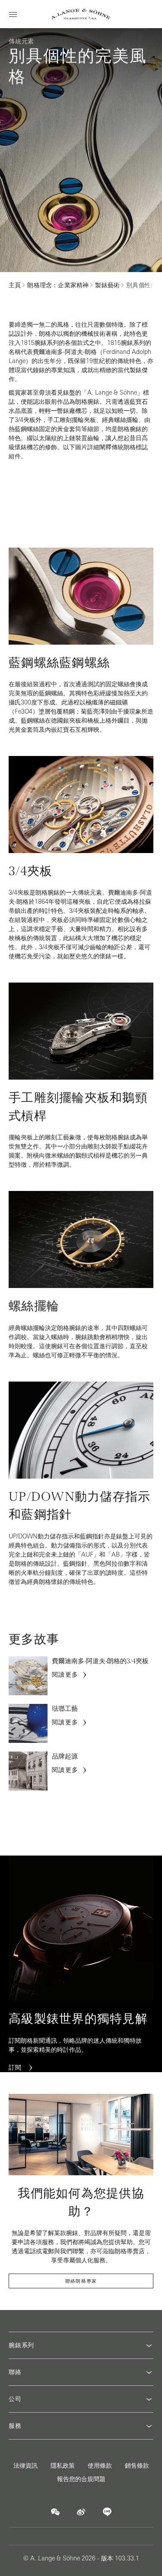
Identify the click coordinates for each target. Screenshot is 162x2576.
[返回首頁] (81, 14)
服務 (15, 2426)
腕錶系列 (21, 2345)
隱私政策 (63, 2466)
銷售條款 (137, 2466)
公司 (15, 2399)
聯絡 (15, 2372)
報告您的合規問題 (81, 2479)
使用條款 (100, 2466)
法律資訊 (25, 2466)
